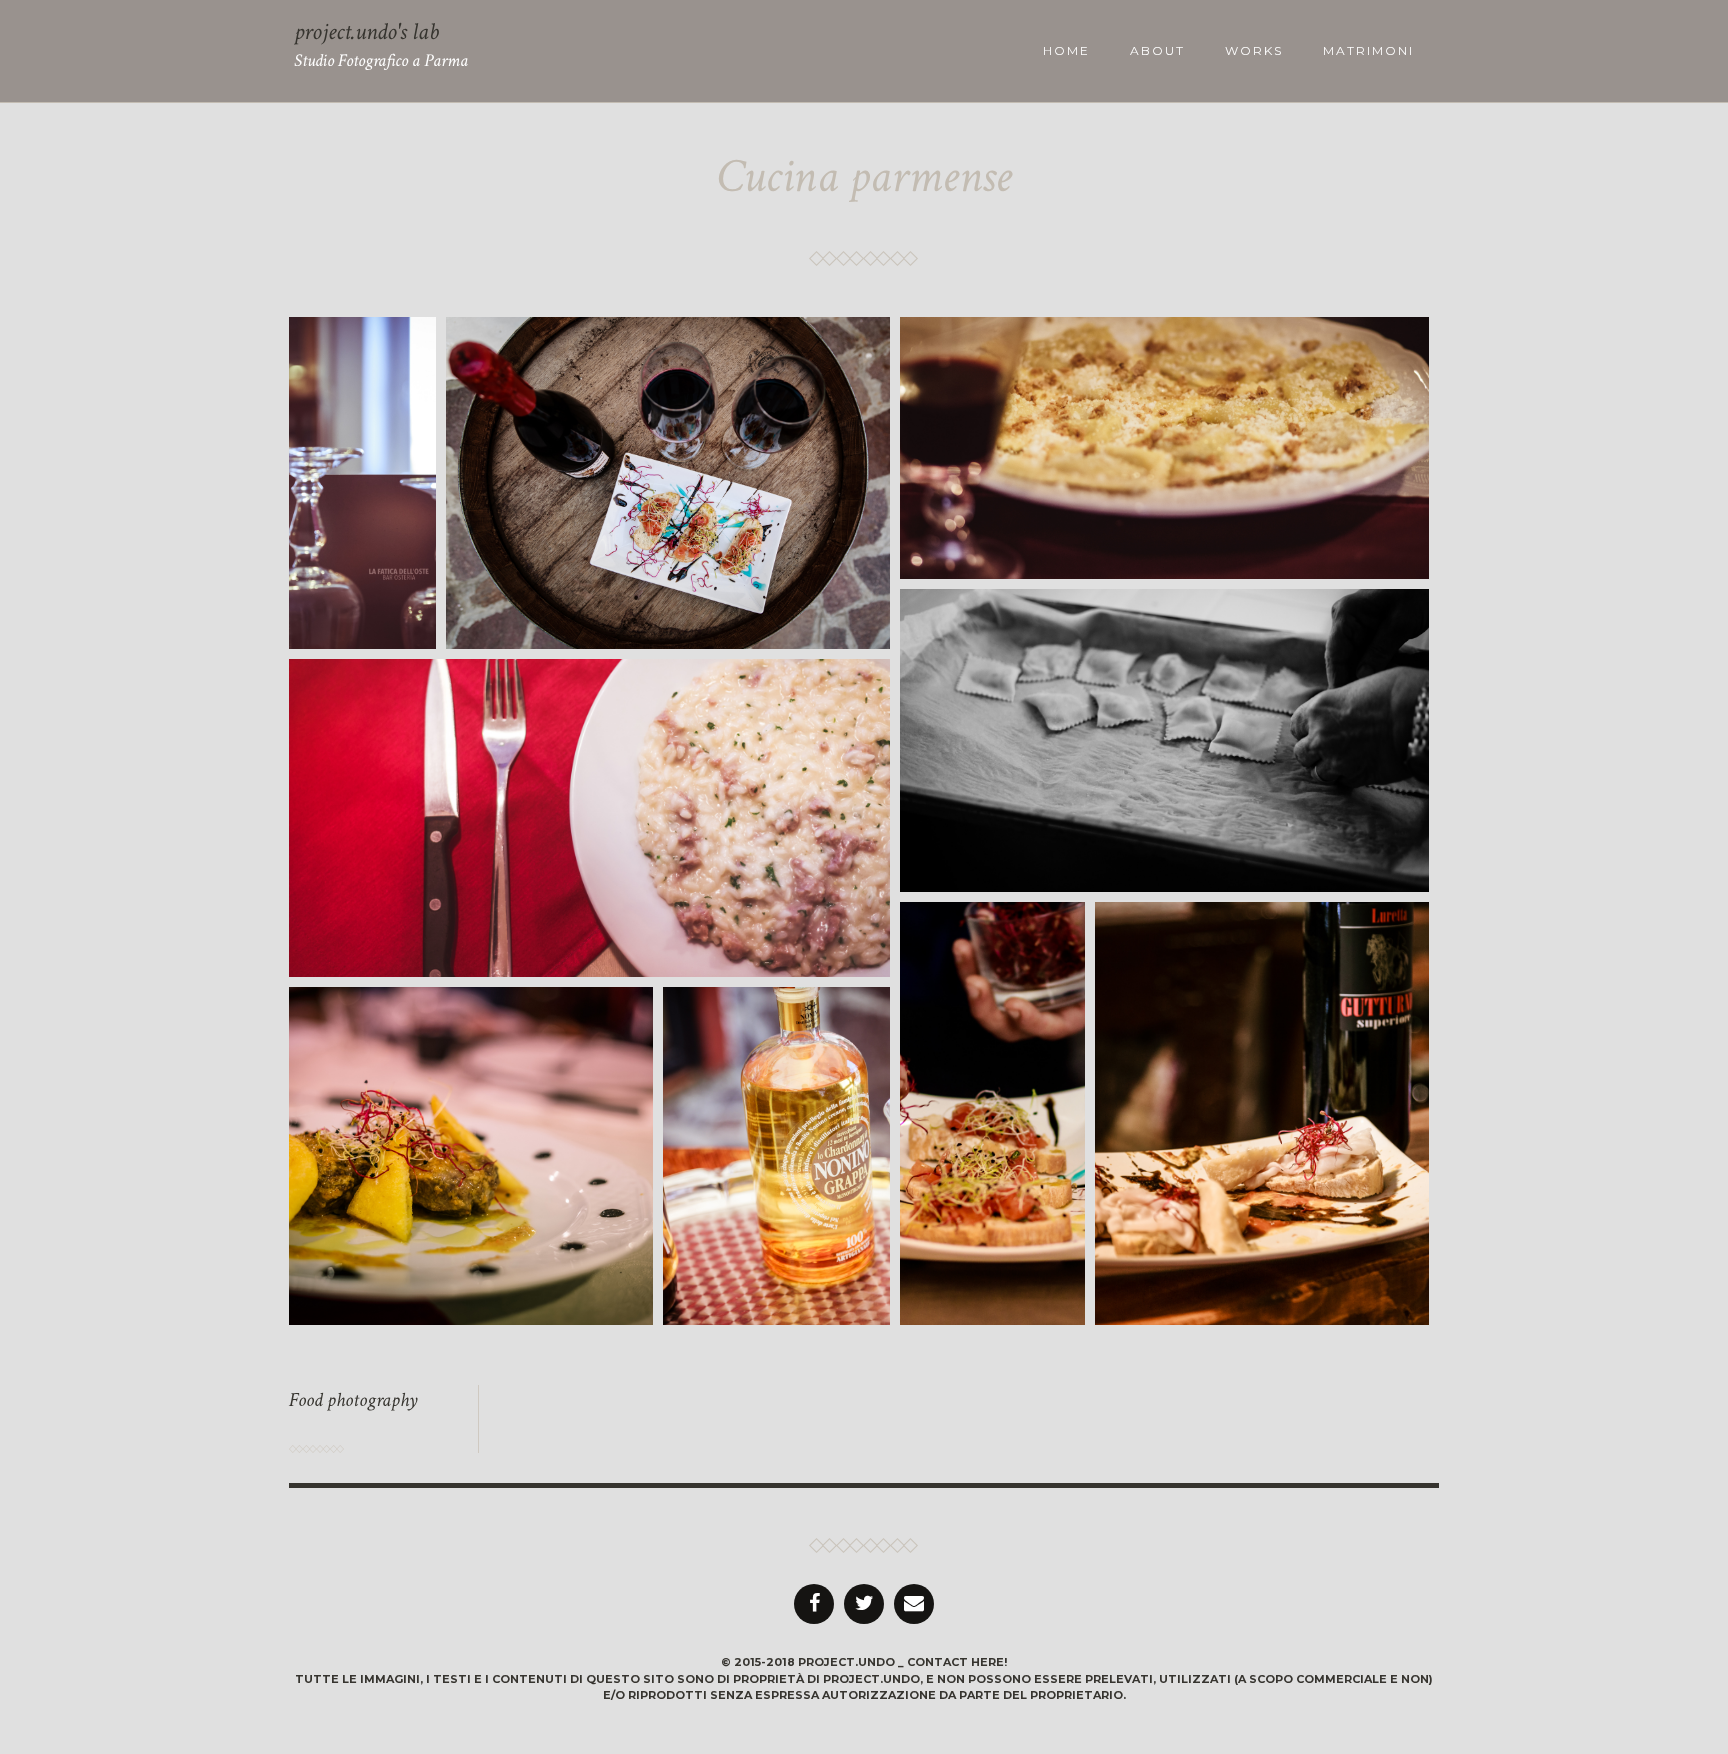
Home (1066, 50)
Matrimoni (1368, 50)
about (1157, 50)
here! (989, 1662)
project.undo (846, 1662)
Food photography (353, 1400)
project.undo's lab (366, 31)
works (1254, 50)
